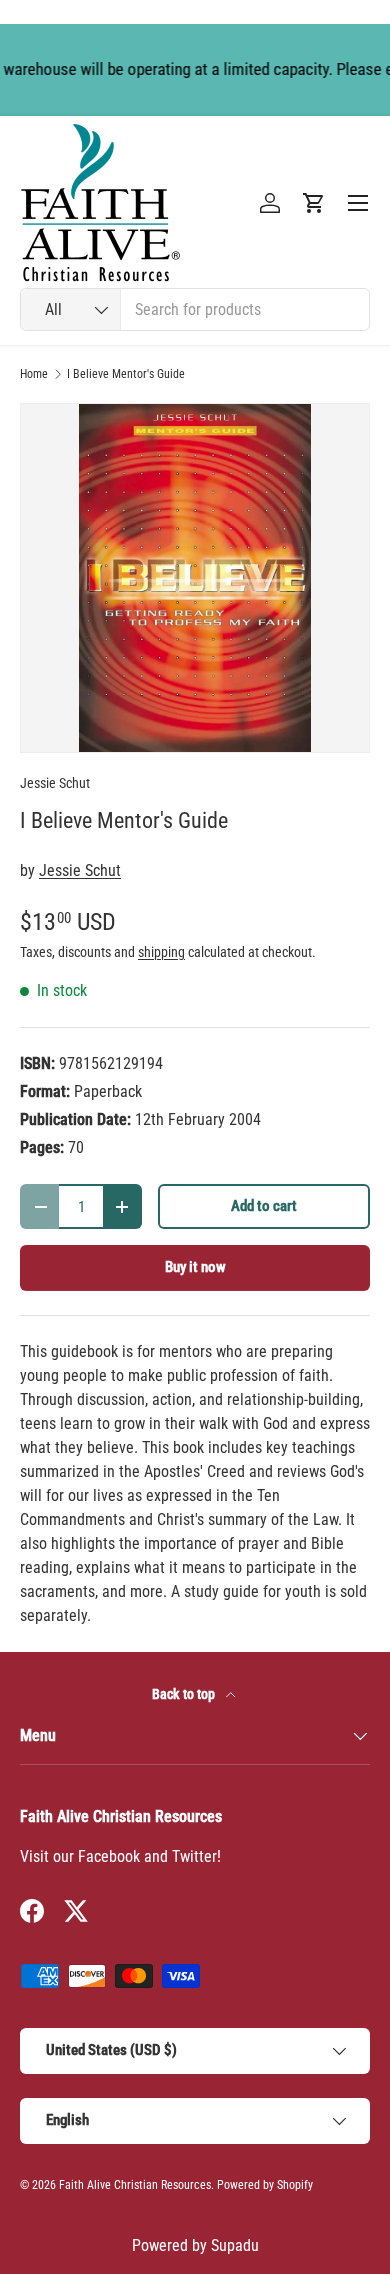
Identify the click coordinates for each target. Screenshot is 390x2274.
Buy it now (195, 1267)
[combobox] (195, 309)
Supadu (235, 2245)
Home (34, 374)
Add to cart (264, 1206)
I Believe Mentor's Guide (126, 374)
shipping (161, 952)
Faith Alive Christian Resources (135, 2185)
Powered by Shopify (265, 2185)
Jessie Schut (55, 783)
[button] (314, 203)
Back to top (185, 1694)
